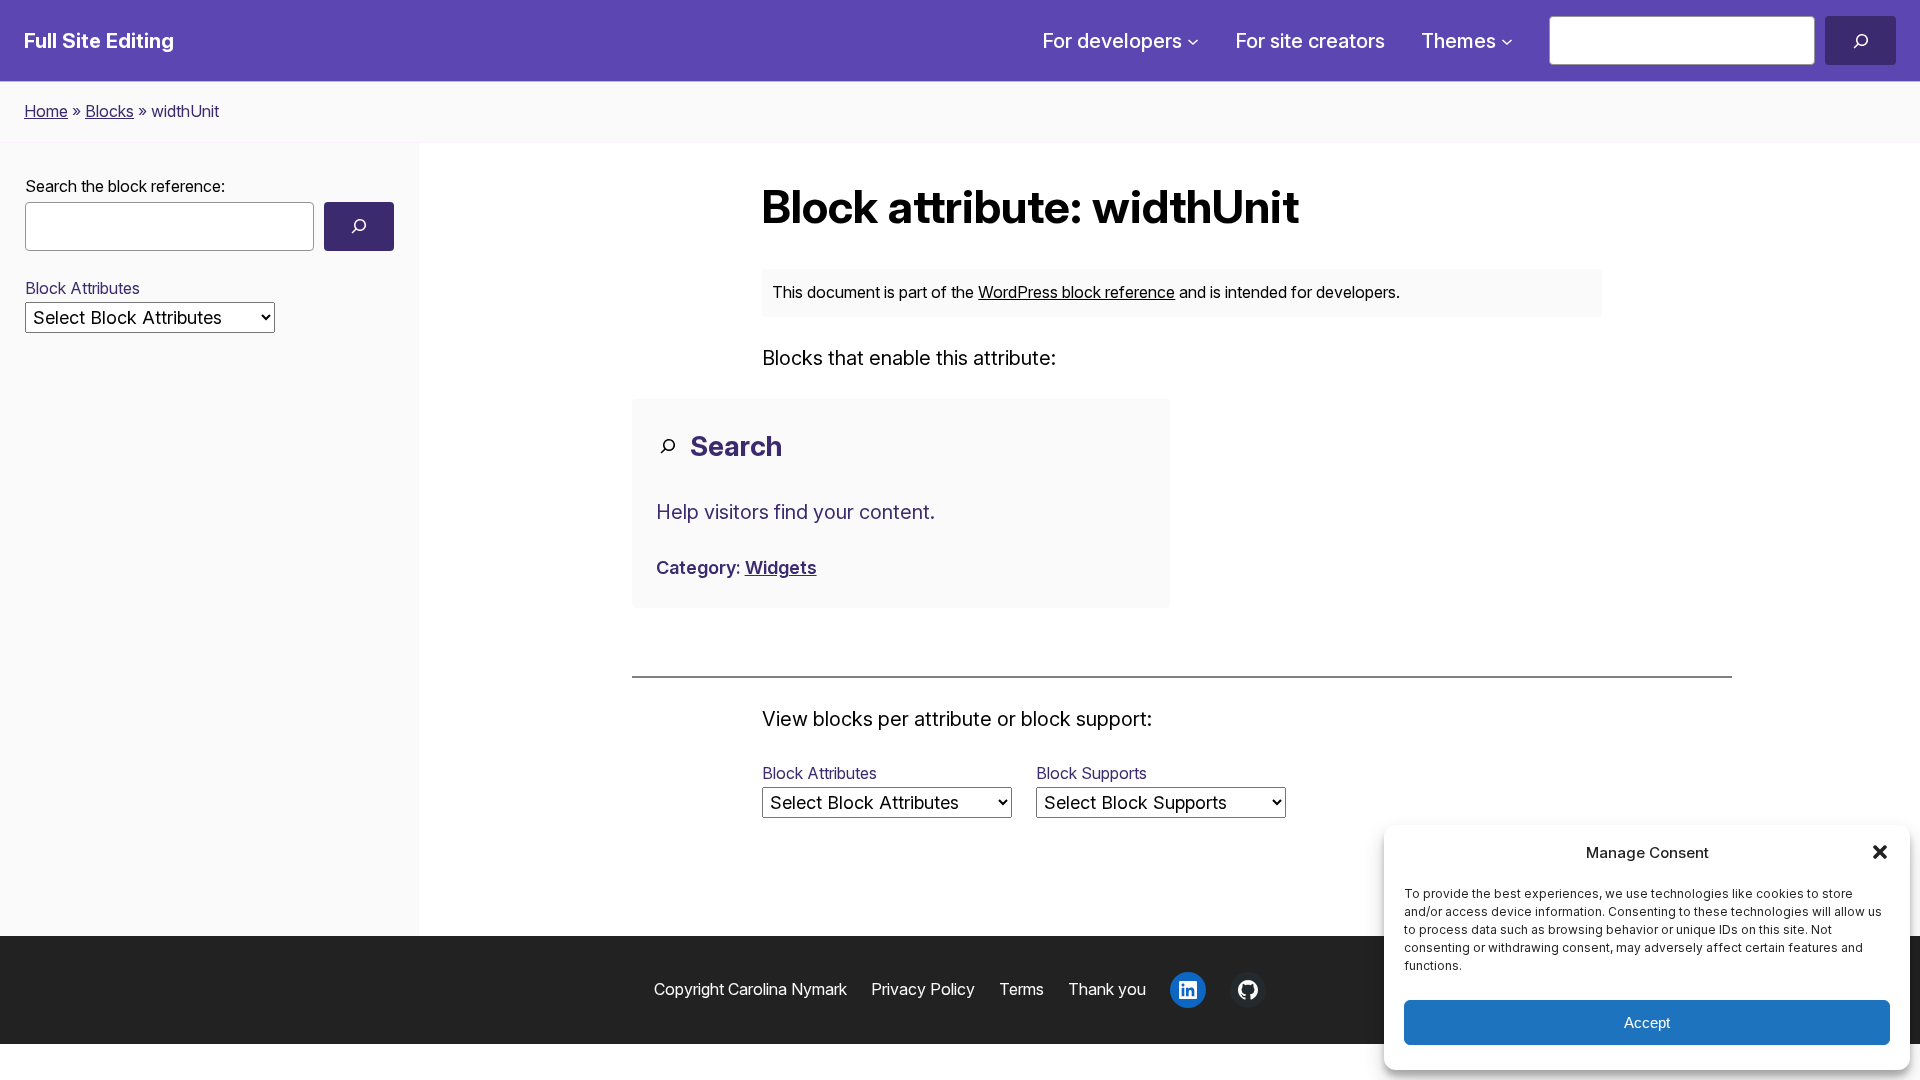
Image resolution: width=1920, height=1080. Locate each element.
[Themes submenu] (1507, 41)
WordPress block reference (1076, 292)
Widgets (781, 567)
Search (736, 446)
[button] (1880, 852)
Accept (1647, 1022)
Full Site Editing (99, 41)
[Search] (1860, 40)
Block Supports (1091, 773)
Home (46, 111)
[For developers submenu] (1193, 41)
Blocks (109, 111)
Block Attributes (82, 288)
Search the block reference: (125, 186)
